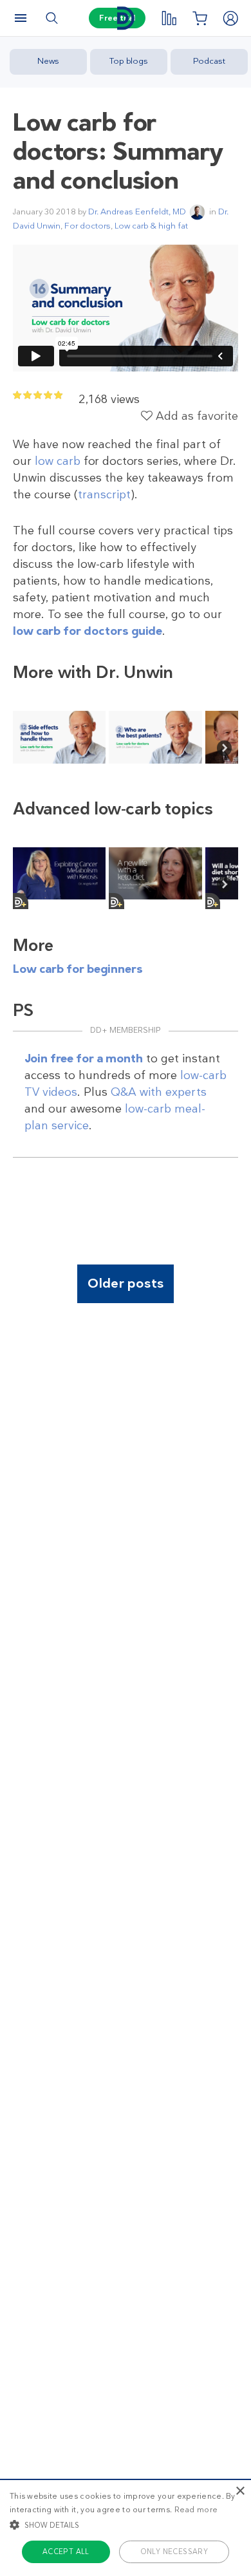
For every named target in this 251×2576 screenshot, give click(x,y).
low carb (58, 461)
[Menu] (21, 18)
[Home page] (126, 18)
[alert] (126, 2527)
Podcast (209, 61)
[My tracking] (169, 18)
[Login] (230, 18)
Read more (196, 2510)
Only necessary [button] (174, 2552)
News (48, 61)
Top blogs (129, 61)
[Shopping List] (200, 18)
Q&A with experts (159, 1092)
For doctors (88, 226)
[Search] (51, 18)
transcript (104, 494)
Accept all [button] (66, 2552)
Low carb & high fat (151, 226)
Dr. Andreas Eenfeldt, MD (137, 212)
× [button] (240, 2491)
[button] (126, 2524)
